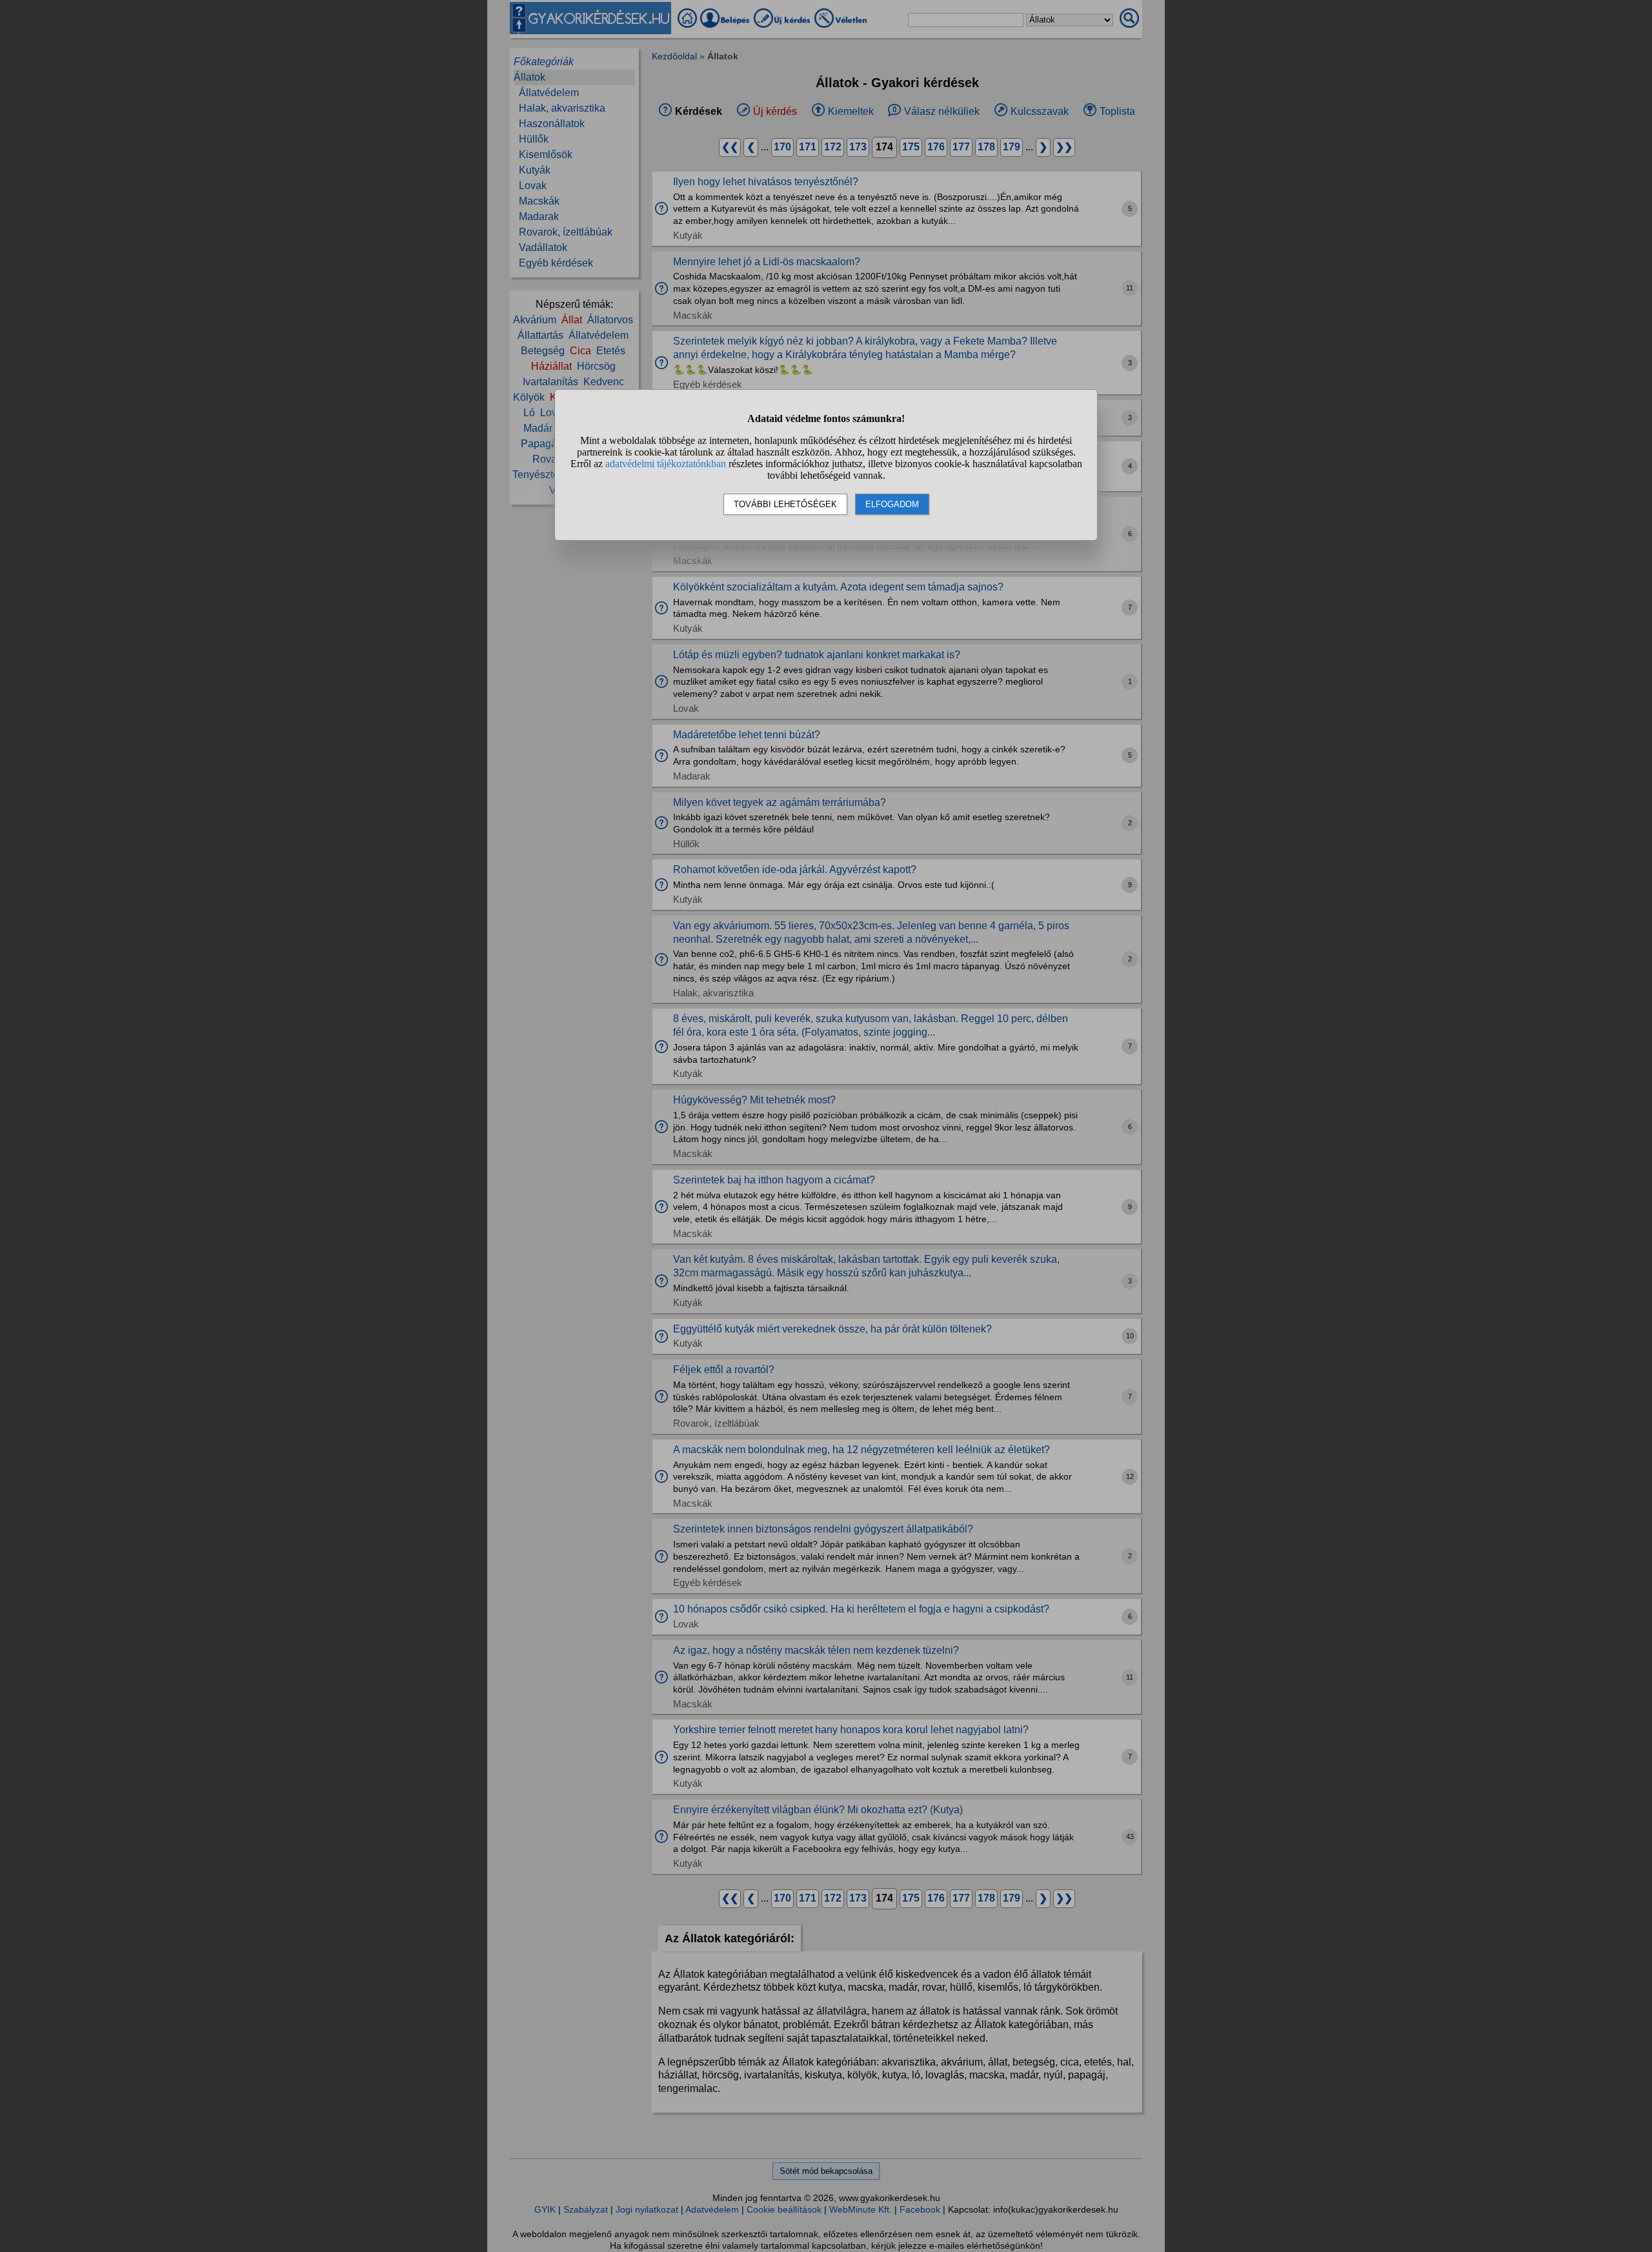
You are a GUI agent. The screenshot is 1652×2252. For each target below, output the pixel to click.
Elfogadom (892, 504)
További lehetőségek (785, 504)
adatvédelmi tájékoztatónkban (666, 464)
